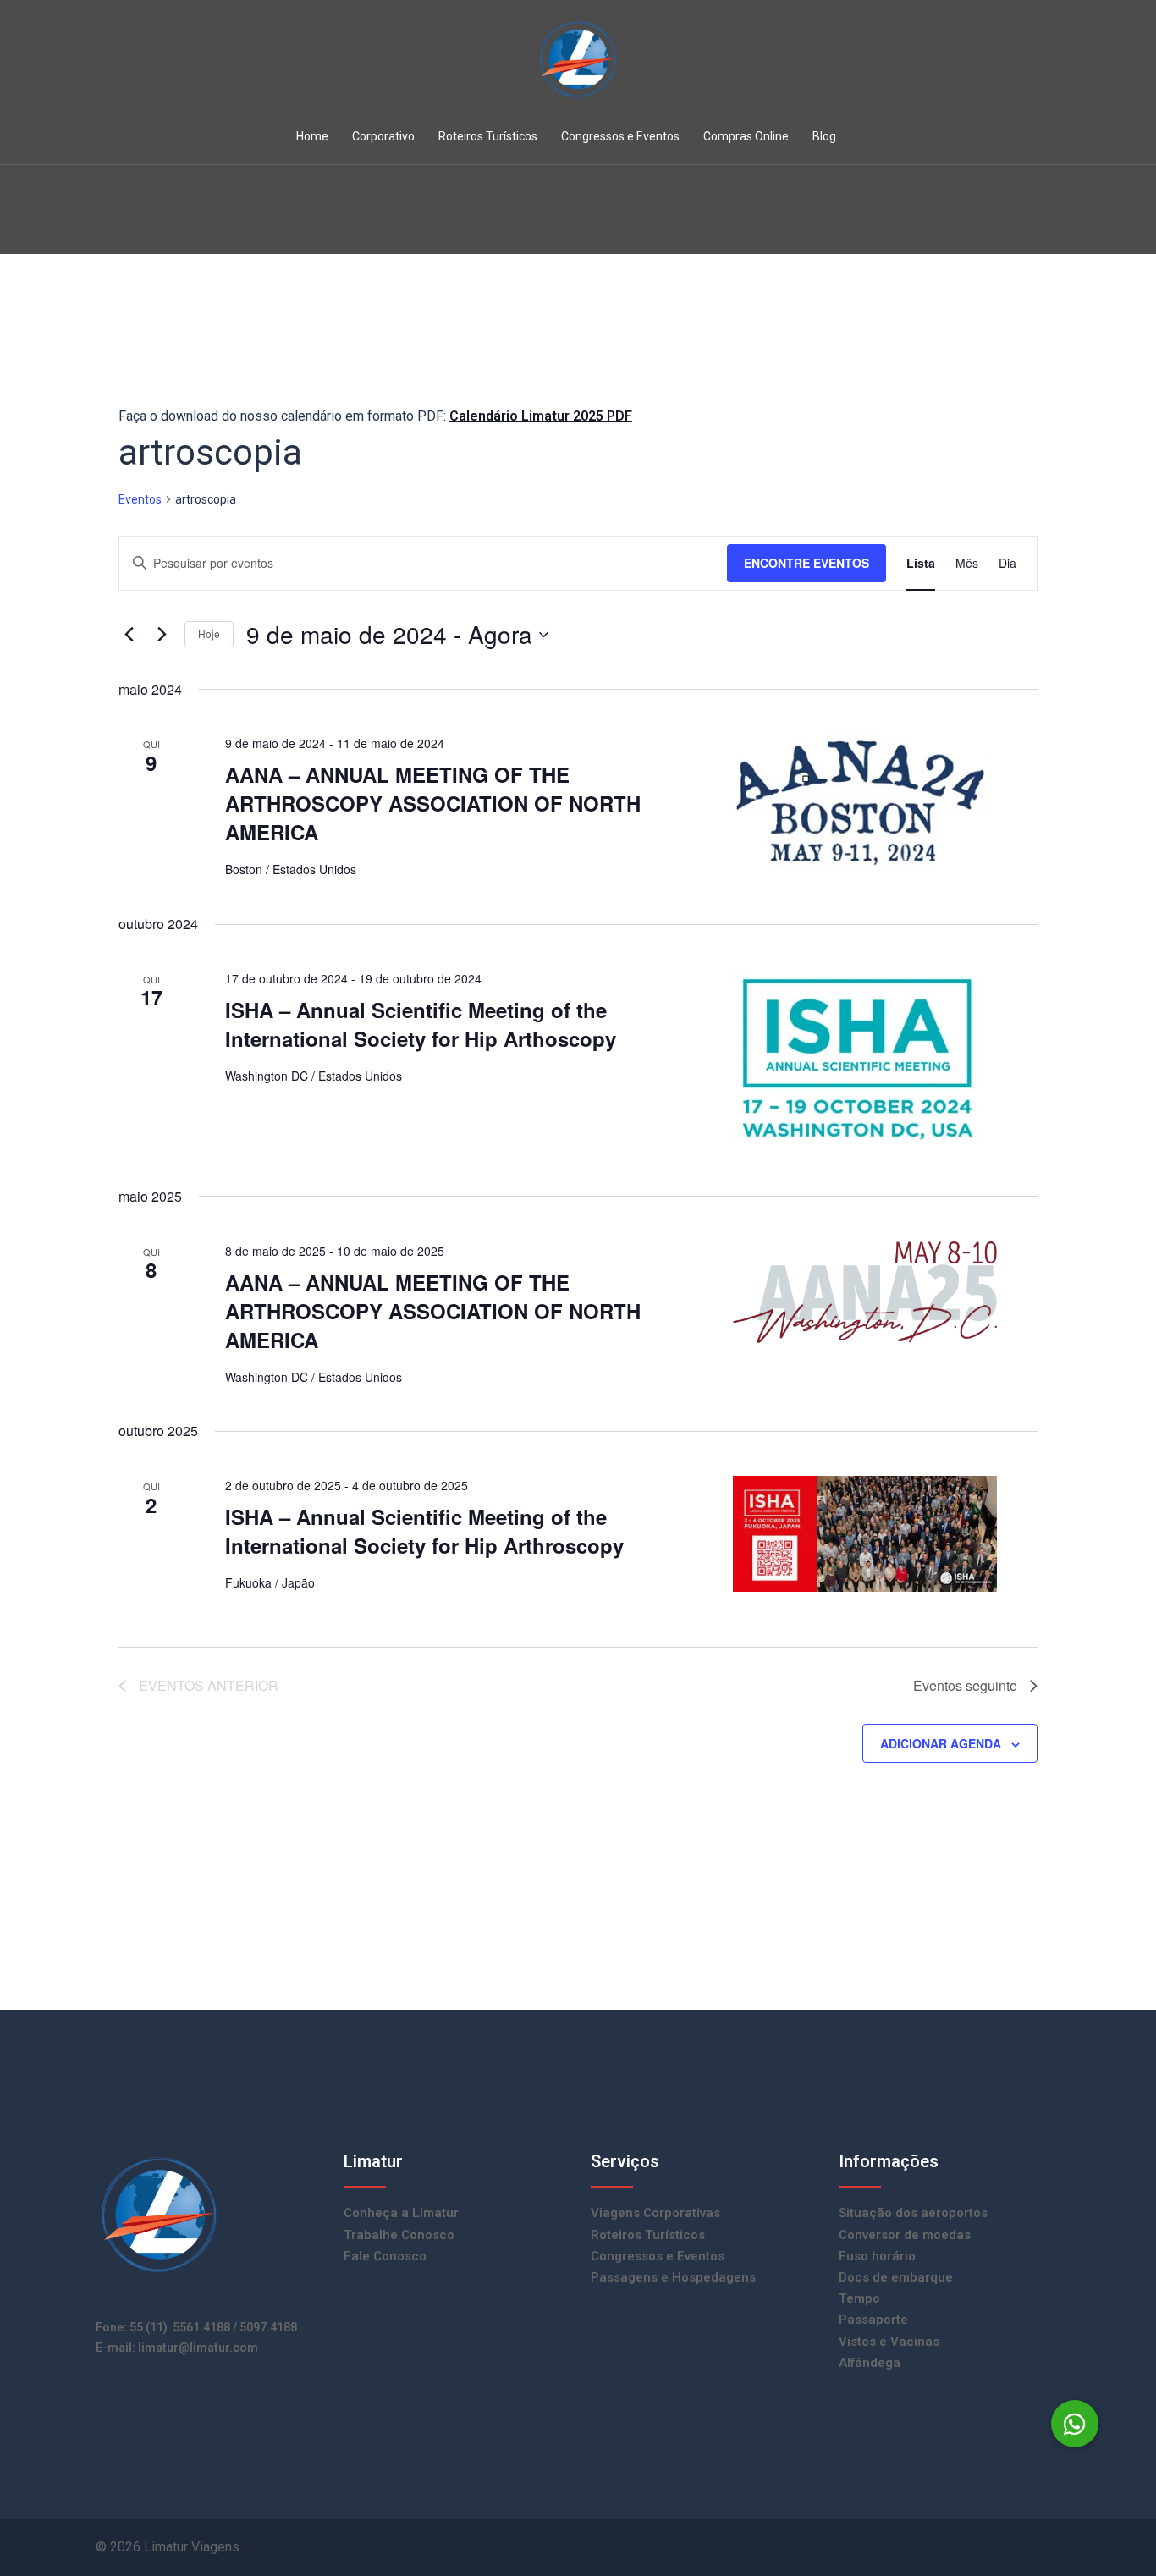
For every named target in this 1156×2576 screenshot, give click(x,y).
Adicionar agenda (941, 1743)
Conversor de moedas (905, 2235)
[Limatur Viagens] (578, 65)
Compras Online (746, 136)
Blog (824, 136)
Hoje (209, 633)
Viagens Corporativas (655, 2213)
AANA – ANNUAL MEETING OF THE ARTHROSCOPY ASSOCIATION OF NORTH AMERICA (433, 803)
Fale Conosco (385, 2256)
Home (312, 136)
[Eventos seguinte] (162, 635)
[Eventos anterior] (129, 635)
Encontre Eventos (806, 563)
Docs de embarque (896, 2277)
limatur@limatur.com (198, 2348)
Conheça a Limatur (401, 2213)
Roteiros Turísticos (488, 136)
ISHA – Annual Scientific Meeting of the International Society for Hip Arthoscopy (421, 1024)
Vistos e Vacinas (889, 2342)
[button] (1075, 2424)
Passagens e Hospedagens (673, 2277)
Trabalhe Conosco (399, 2235)
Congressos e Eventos (620, 136)
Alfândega (870, 2363)
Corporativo (383, 136)
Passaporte (873, 2320)
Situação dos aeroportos (913, 2213)
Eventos (140, 499)
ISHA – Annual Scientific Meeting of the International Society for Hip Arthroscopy (424, 1531)
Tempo (859, 2298)
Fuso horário (877, 2256)
